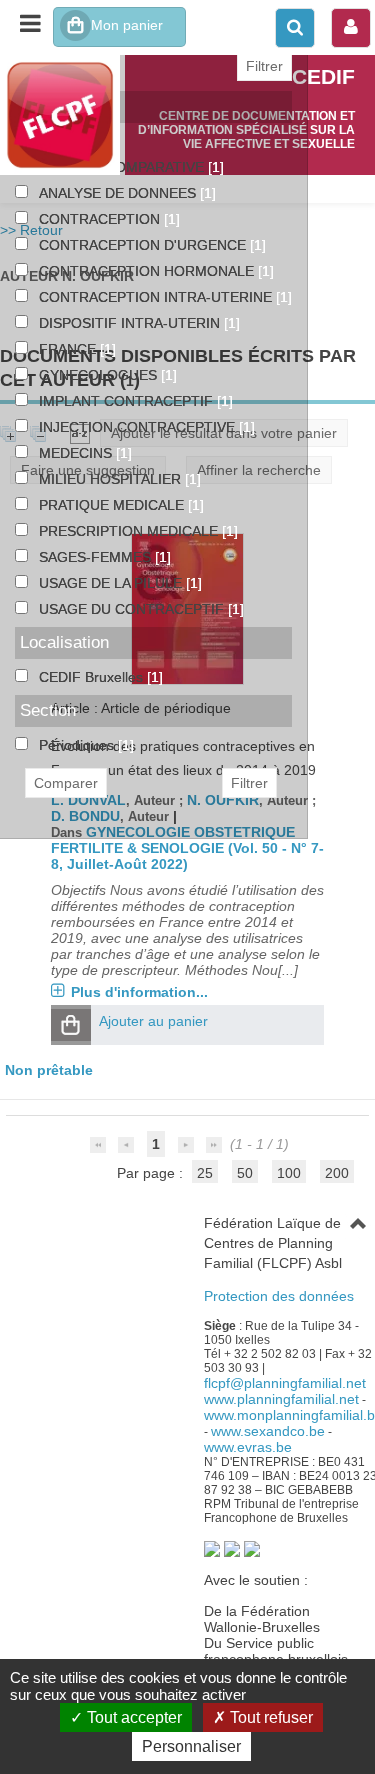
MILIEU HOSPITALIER (112, 479)
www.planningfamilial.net (281, 1399)
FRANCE (69, 349)
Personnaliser (191, 1746)
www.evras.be (248, 1447)
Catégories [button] (60, 106)
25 (205, 1173)
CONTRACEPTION (101, 219)
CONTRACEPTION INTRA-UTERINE (157, 297)
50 (245, 1173)
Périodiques (78, 745)
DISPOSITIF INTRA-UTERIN (131, 323)
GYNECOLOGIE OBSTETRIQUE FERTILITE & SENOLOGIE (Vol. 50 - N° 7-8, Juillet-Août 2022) (187, 848)
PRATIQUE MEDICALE (113, 505)
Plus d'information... (139, 992)
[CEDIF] (62, 115)
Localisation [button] (64, 642)
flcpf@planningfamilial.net (285, 1383)
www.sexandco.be (268, 1431)
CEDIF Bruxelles (93, 677)
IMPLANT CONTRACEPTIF (128, 401)
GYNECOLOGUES (100, 375)
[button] (71, 1025)
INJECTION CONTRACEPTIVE (139, 427)
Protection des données (279, 1296)
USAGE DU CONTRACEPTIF (133, 609)
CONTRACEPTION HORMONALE (148, 271)
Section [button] (48, 710)
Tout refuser (269, 1717)
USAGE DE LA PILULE (112, 583)
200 (337, 1173)
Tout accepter (132, 1717)
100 (289, 1173)
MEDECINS (77, 453)
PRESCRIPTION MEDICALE (130, 531)
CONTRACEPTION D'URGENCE (144, 245)
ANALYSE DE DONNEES (119, 193)
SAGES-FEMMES (97, 557)
